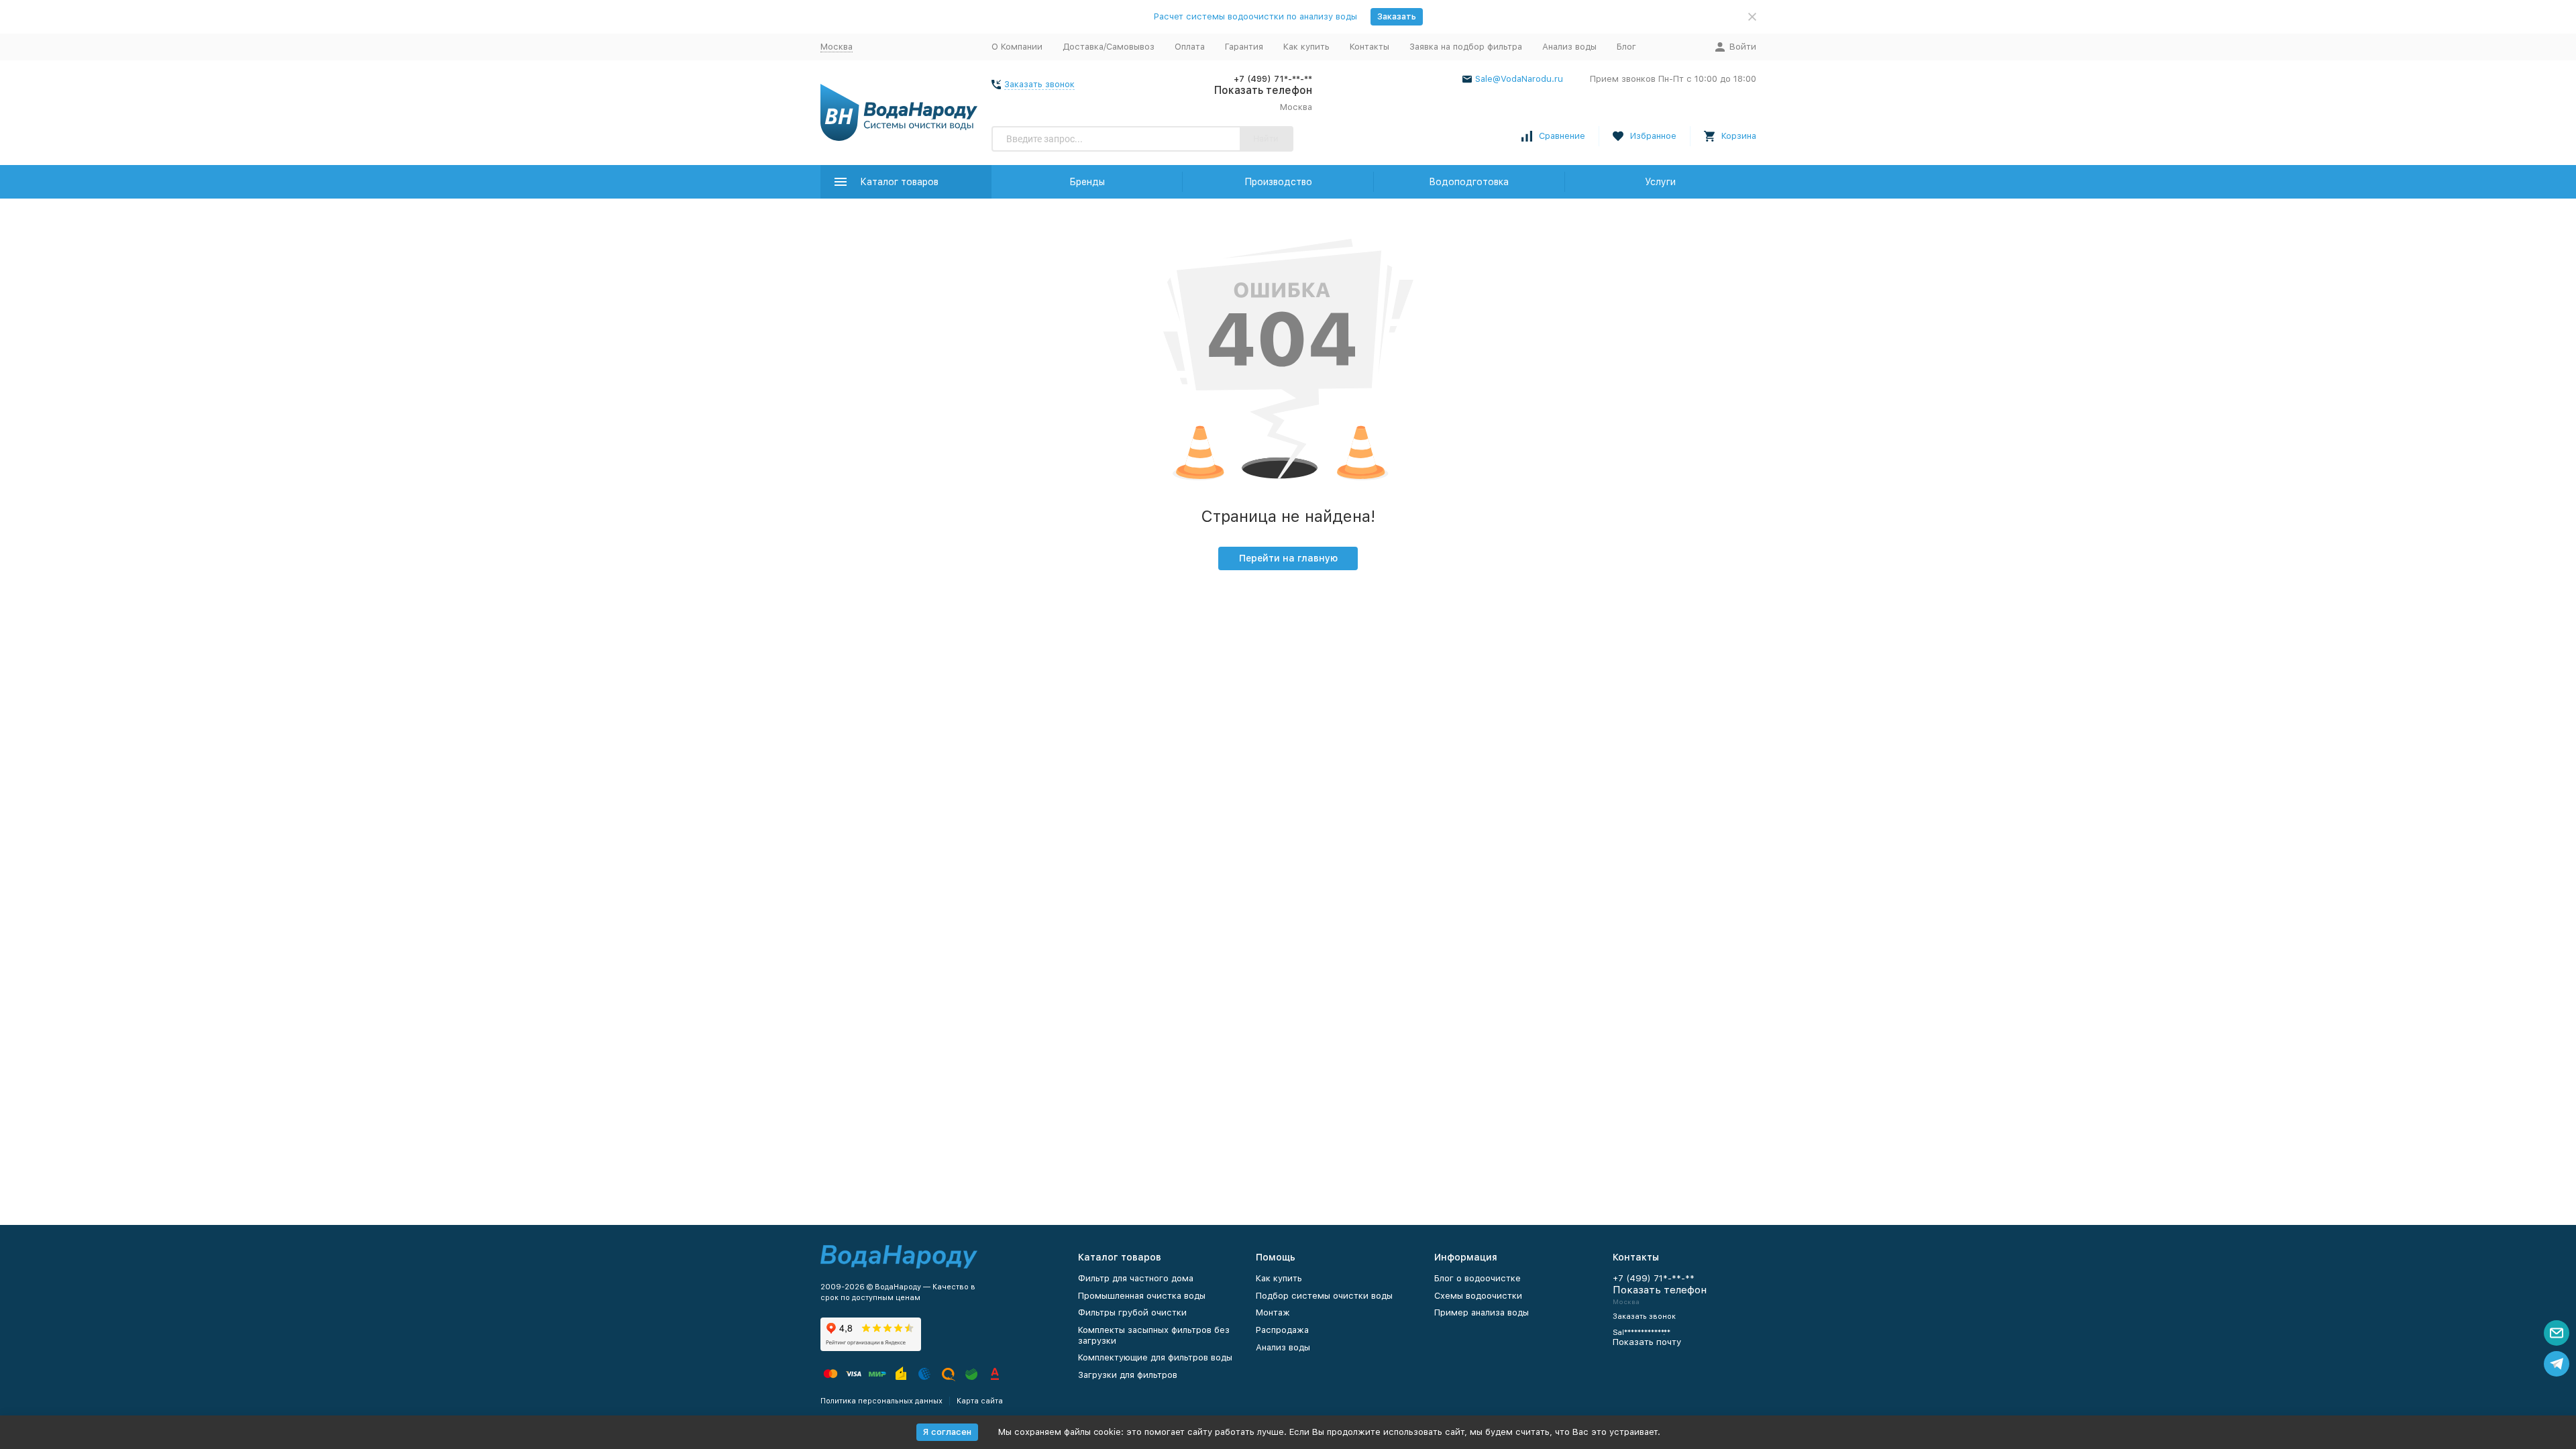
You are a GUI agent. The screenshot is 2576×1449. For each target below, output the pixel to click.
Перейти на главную (1288, 558)
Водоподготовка (1469, 182)
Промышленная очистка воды (1142, 1296)
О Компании (1017, 47)
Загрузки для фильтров (1128, 1375)
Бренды (1087, 182)
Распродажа (1282, 1330)
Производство (1278, 182)
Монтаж (1273, 1312)
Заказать (1397, 16)
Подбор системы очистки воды (1324, 1296)
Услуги (1660, 182)
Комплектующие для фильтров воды (1155, 1357)
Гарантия (1244, 47)
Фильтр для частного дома (1136, 1278)
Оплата (1190, 47)
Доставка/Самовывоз (1109, 47)
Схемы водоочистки (1478, 1296)
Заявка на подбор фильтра (1466, 47)
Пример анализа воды (1482, 1312)
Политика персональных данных (881, 1401)
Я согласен (947, 1432)
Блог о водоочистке (1478, 1278)
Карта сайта (980, 1401)
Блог (1626, 47)
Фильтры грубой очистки (1132, 1312)
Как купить (1306, 47)
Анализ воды (1569, 47)
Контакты (1370, 47)
